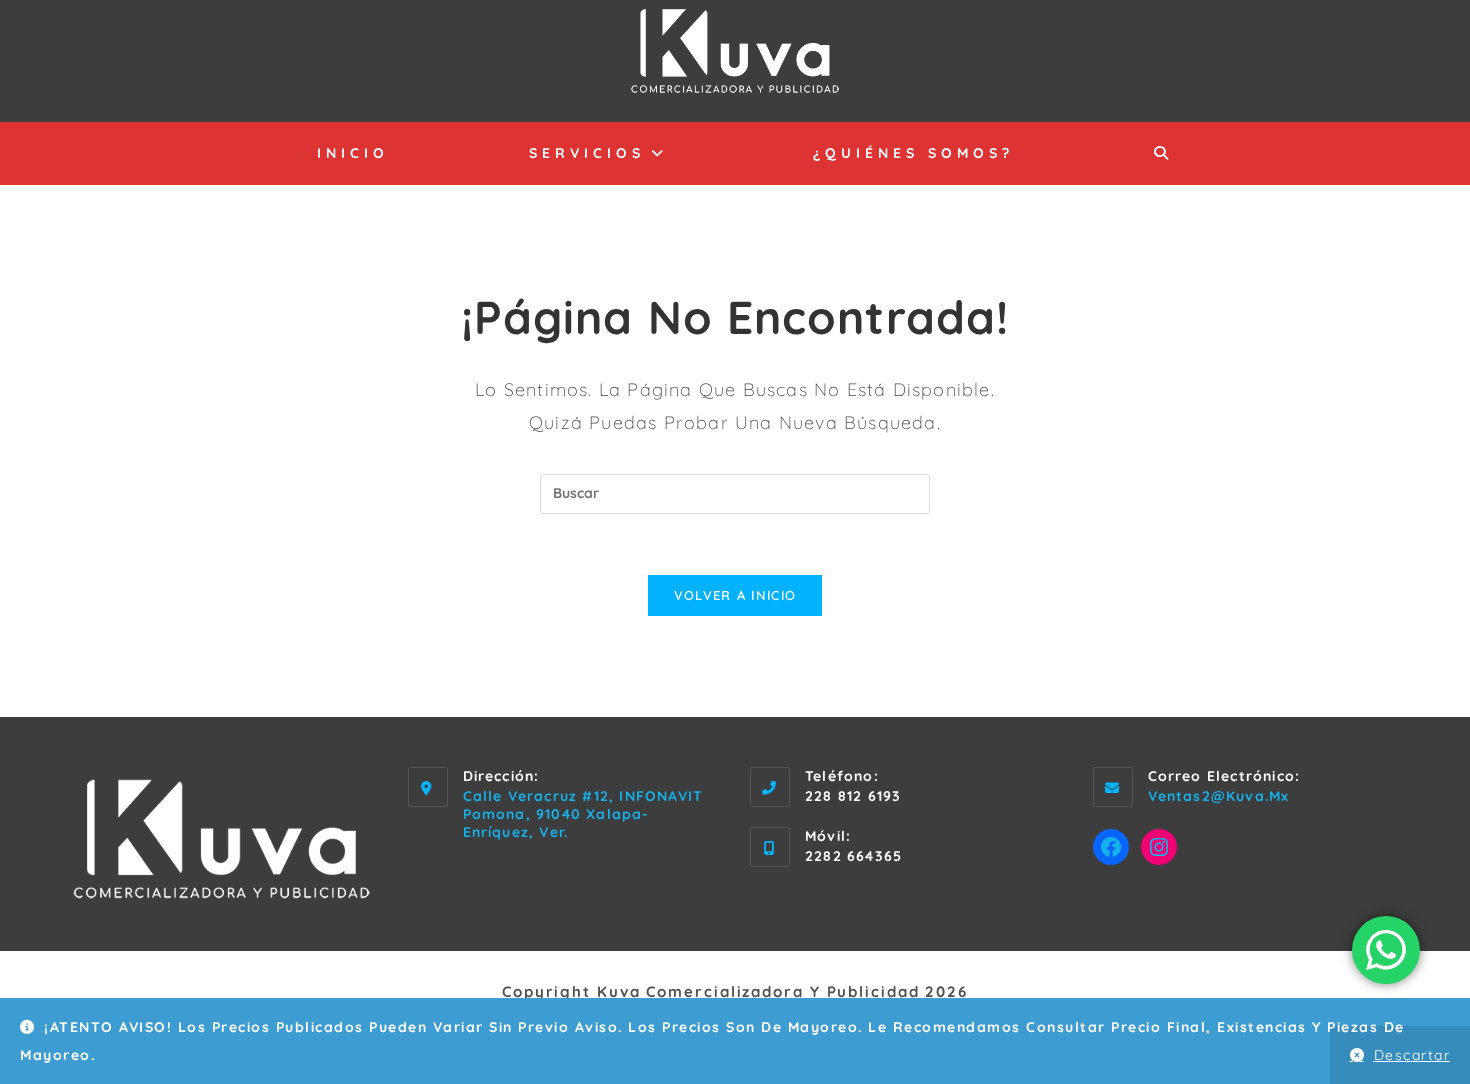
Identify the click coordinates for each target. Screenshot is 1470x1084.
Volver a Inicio (735, 595)
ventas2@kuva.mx (1219, 796)
